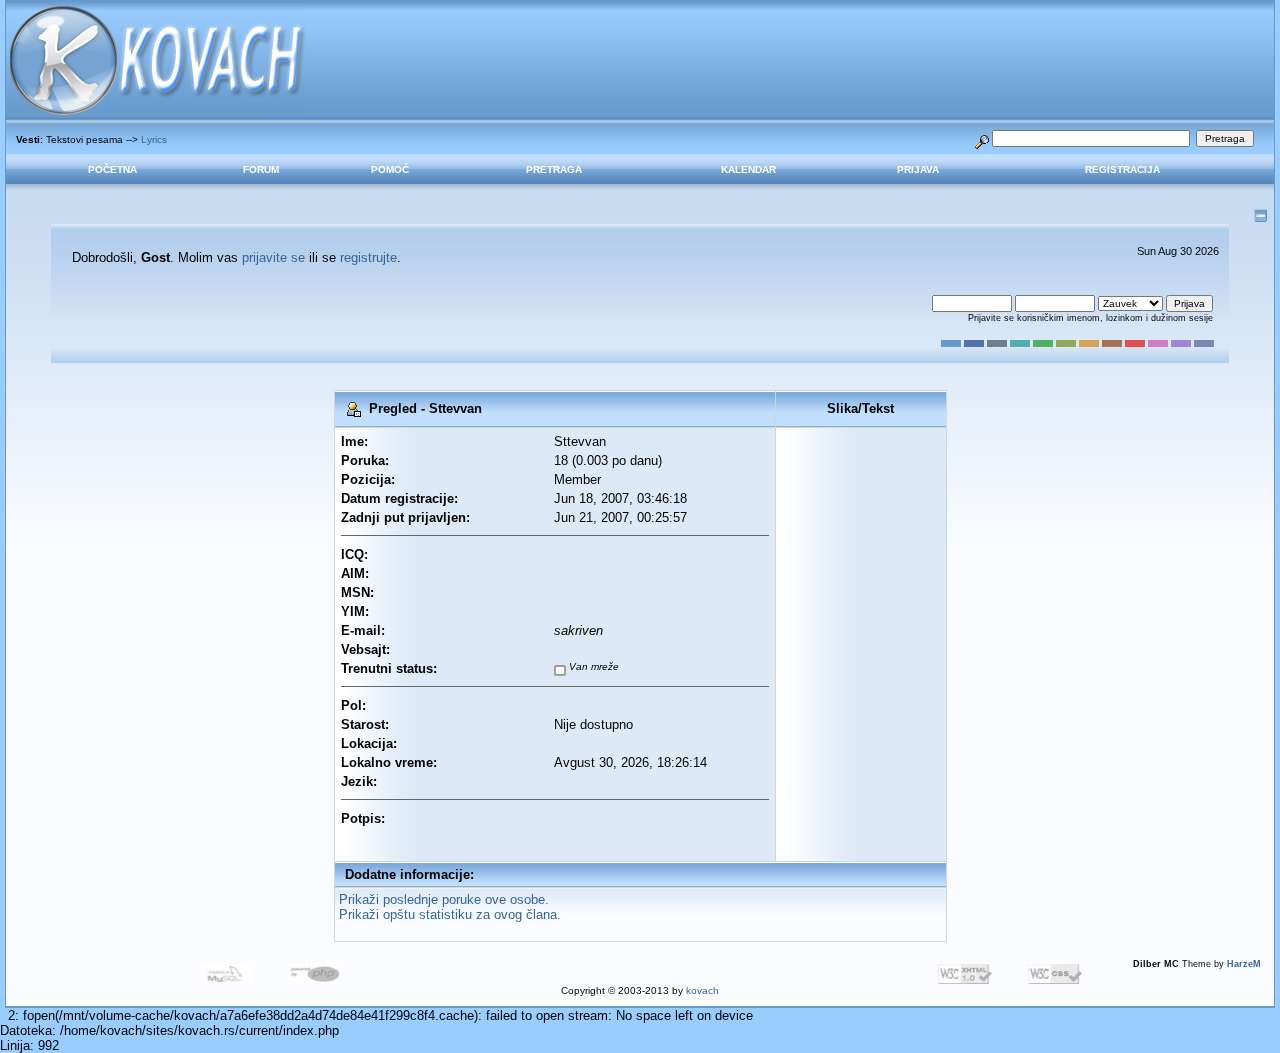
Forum (261, 169)
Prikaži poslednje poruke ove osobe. (444, 899)
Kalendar (748, 169)
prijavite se (273, 257)
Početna (112, 169)
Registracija (1122, 169)
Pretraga (554, 169)
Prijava (918, 169)
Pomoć (390, 169)
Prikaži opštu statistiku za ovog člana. (450, 914)
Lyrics (154, 139)
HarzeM (1244, 964)
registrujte (368, 257)
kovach (702, 990)
